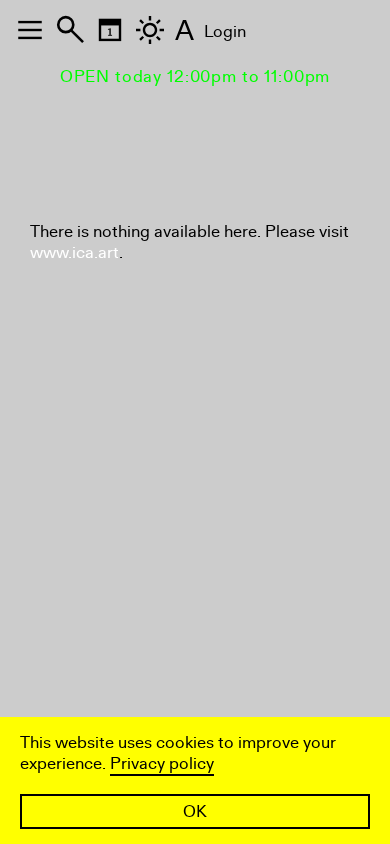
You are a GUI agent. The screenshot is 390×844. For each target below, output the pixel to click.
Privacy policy (162, 763)
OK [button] (195, 811)
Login (225, 31)
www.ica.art (74, 252)
